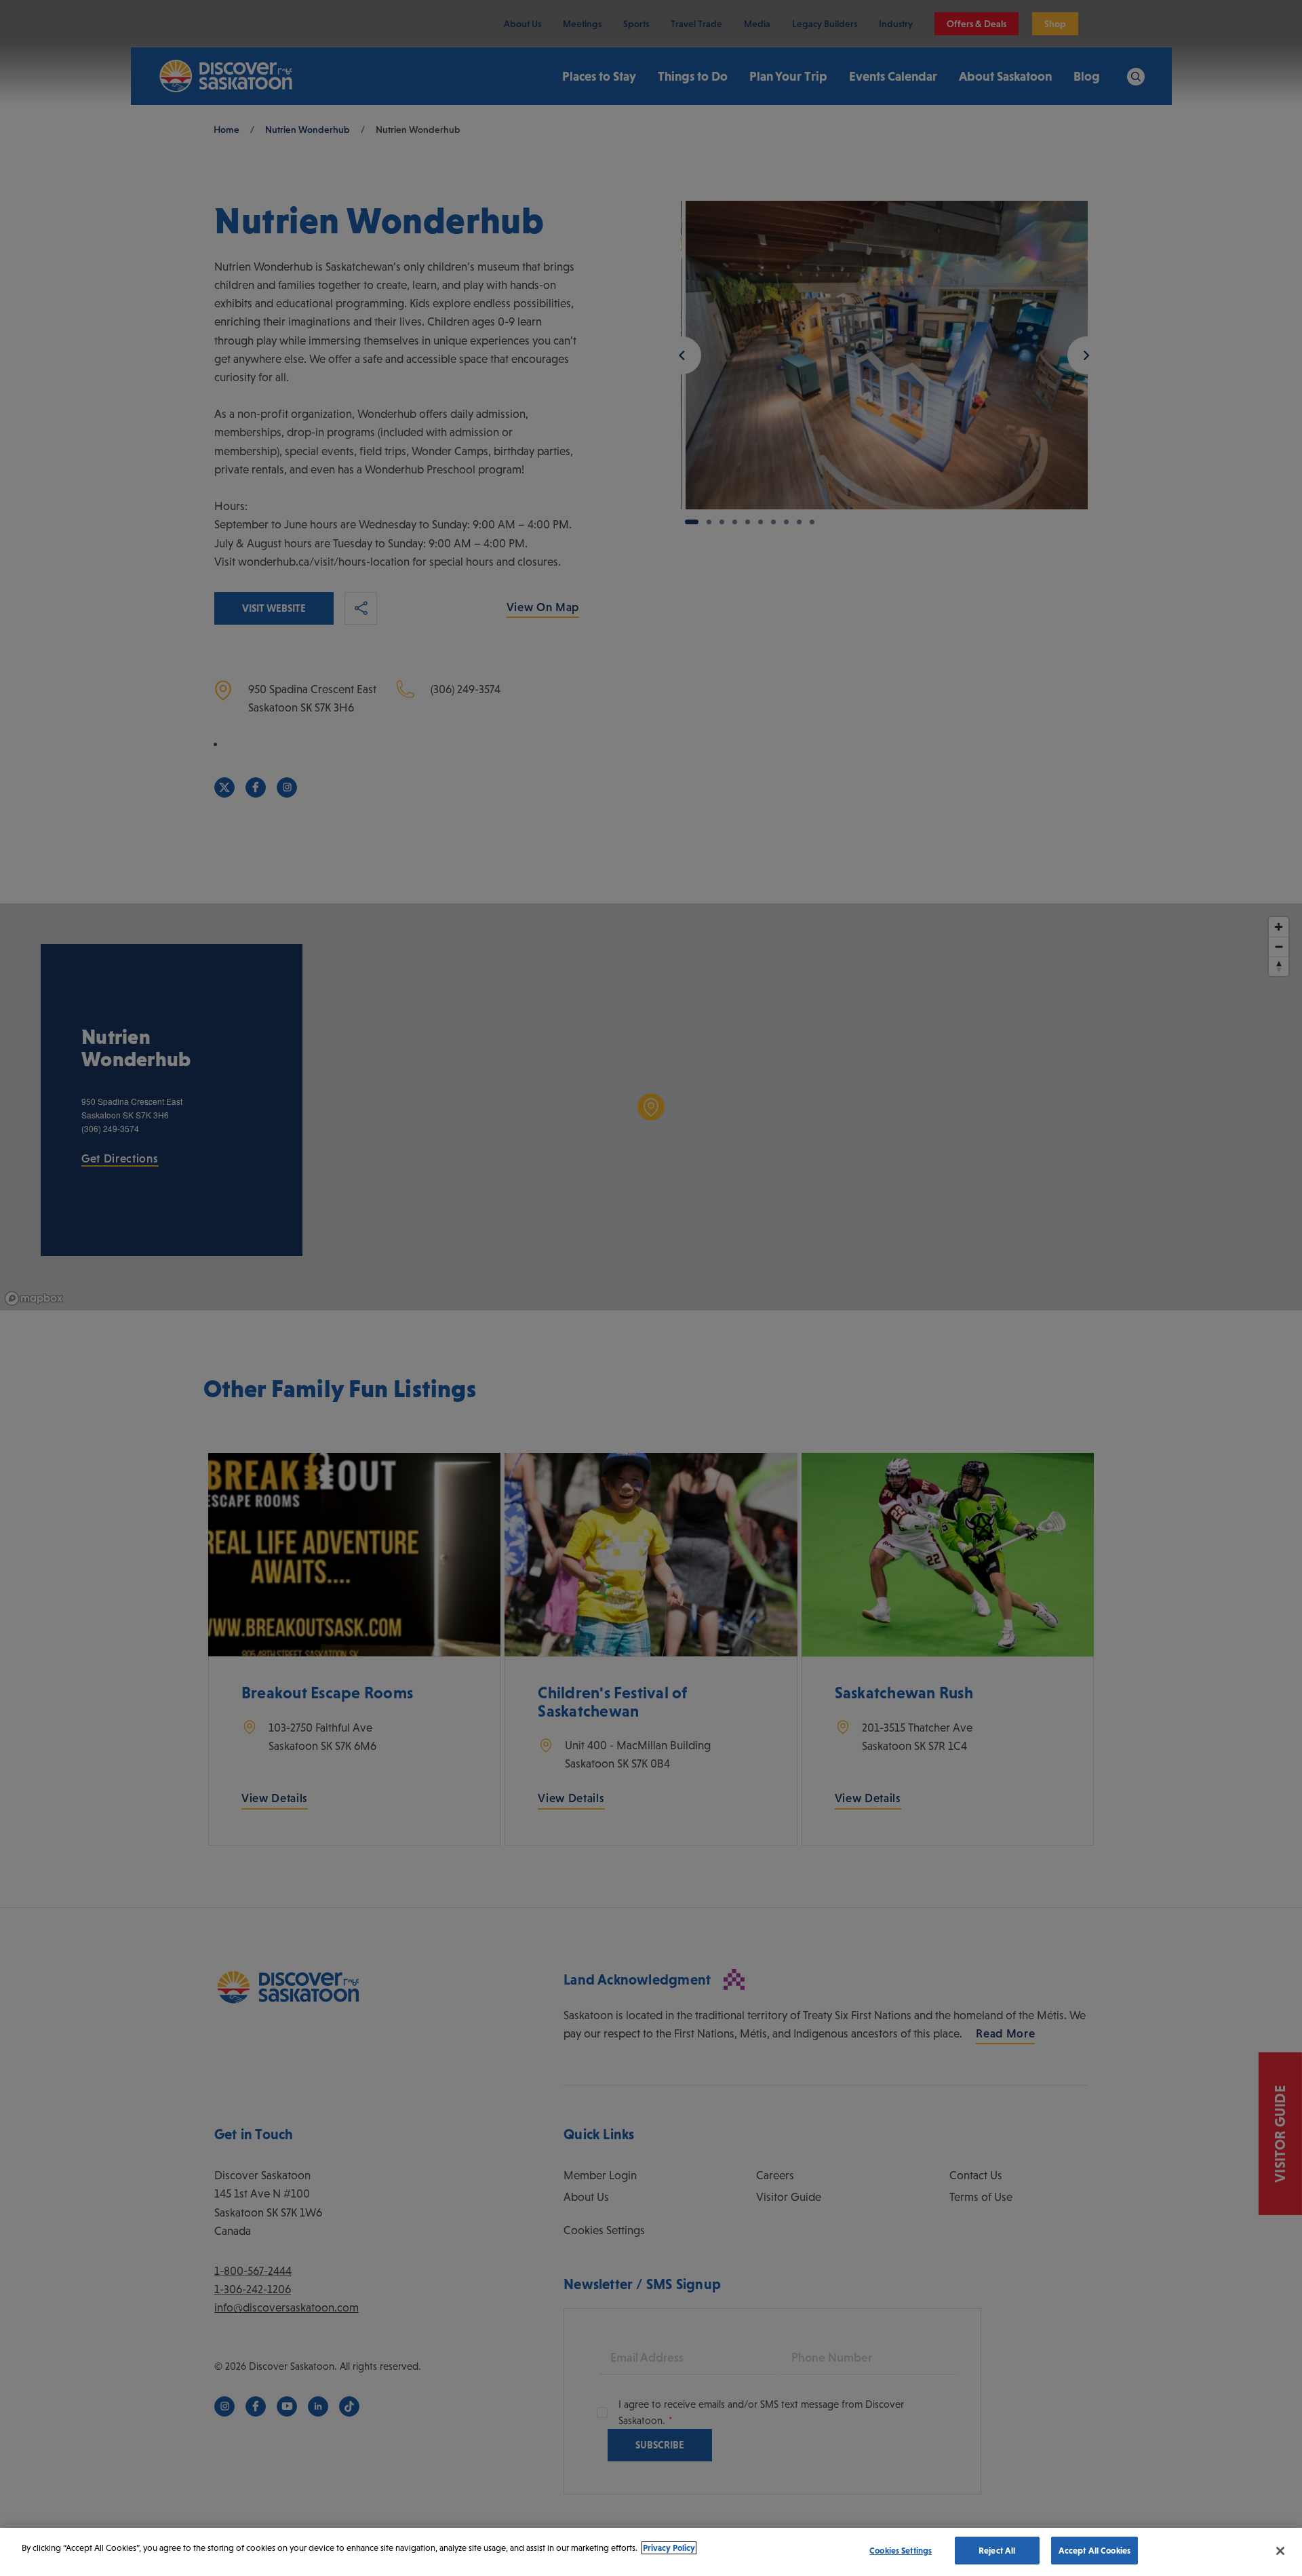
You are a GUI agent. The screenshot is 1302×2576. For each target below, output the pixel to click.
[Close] (1280, 2551)
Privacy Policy (669, 2548)
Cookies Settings (901, 2551)
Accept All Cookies (1094, 2551)
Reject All (997, 2551)
